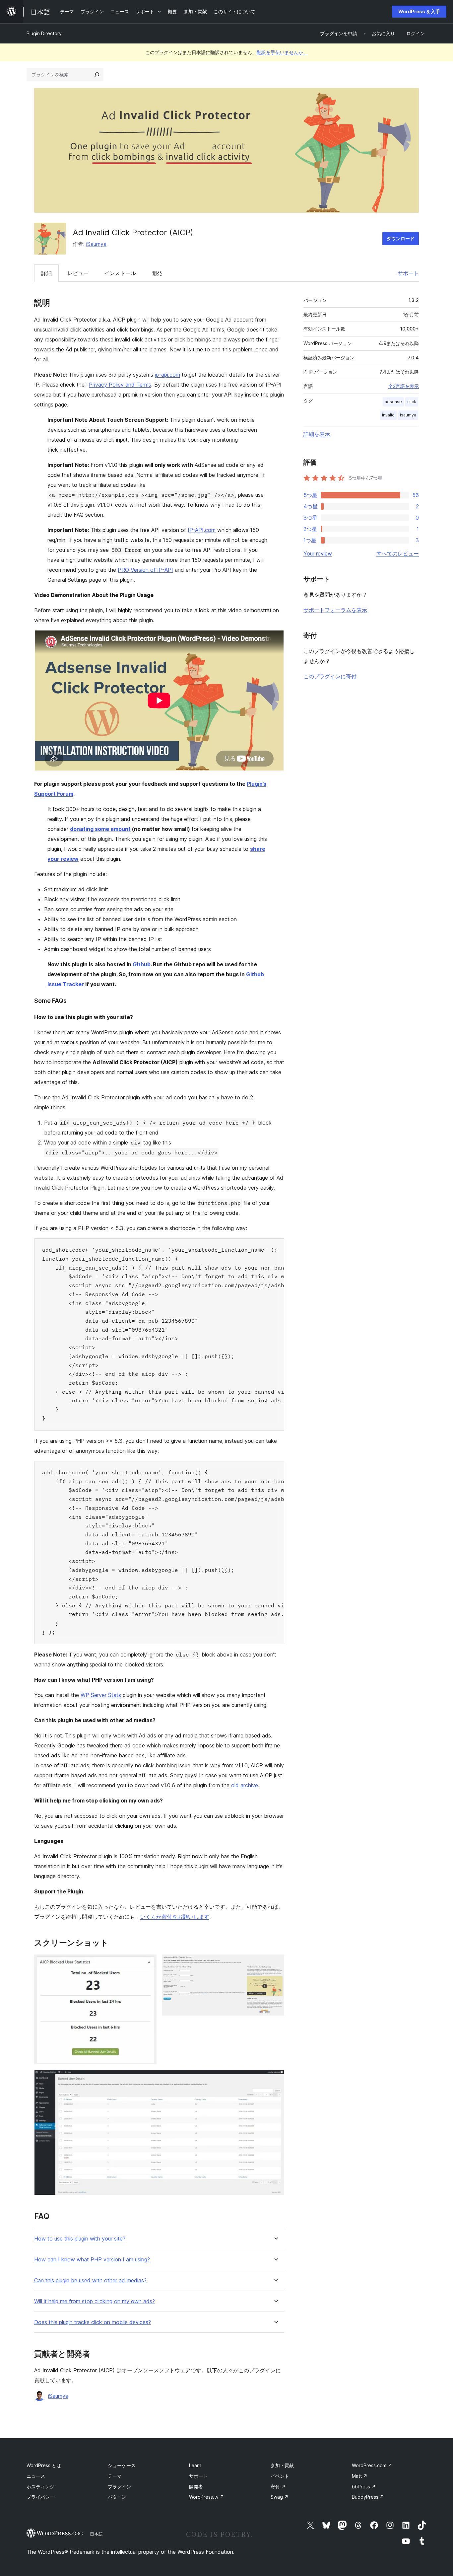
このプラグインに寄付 (330, 676)
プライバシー (40, 2497)
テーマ (115, 2476)
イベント (280, 2476)
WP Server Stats (101, 1695)
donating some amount (100, 829)
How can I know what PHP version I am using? (92, 2260)
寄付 (278, 2487)
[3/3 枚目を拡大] (275, 2079)
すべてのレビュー (398, 553)
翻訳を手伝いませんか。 (282, 52)
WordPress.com (372, 2465)
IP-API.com (202, 530)
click (412, 402)
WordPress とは (44, 2465)
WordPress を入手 (419, 11)
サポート (408, 273)
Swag (280, 2497)
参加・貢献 (282, 2465)
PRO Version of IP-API (145, 570)
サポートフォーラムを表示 (335, 610)
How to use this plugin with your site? (80, 2239)
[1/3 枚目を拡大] (148, 1963)
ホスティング (40, 2487)
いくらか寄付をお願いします (175, 1917)
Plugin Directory (44, 33)
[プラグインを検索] (97, 75)
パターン (117, 2497)
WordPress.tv (207, 2497)
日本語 (96, 2534)
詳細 (46, 273)
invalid (388, 415)
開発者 (196, 2487)
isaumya (408, 415)
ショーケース (122, 2465)
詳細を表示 (317, 434)
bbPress (364, 2487)
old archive (245, 1785)
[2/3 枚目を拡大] (275, 1963)
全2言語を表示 (404, 386)
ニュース (36, 2476)
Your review (318, 553)
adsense (393, 402)
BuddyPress (368, 2497)
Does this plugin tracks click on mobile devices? (93, 2322)
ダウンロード (401, 238)
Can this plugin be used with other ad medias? (90, 2281)
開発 (157, 273)
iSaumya (96, 244)
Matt (360, 2476)
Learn (195, 2465)
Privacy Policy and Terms (120, 385)
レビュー (78, 273)
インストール (120, 273)
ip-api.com (167, 375)
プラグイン (119, 2487)
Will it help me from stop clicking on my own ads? (95, 2301)
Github (142, 964)
